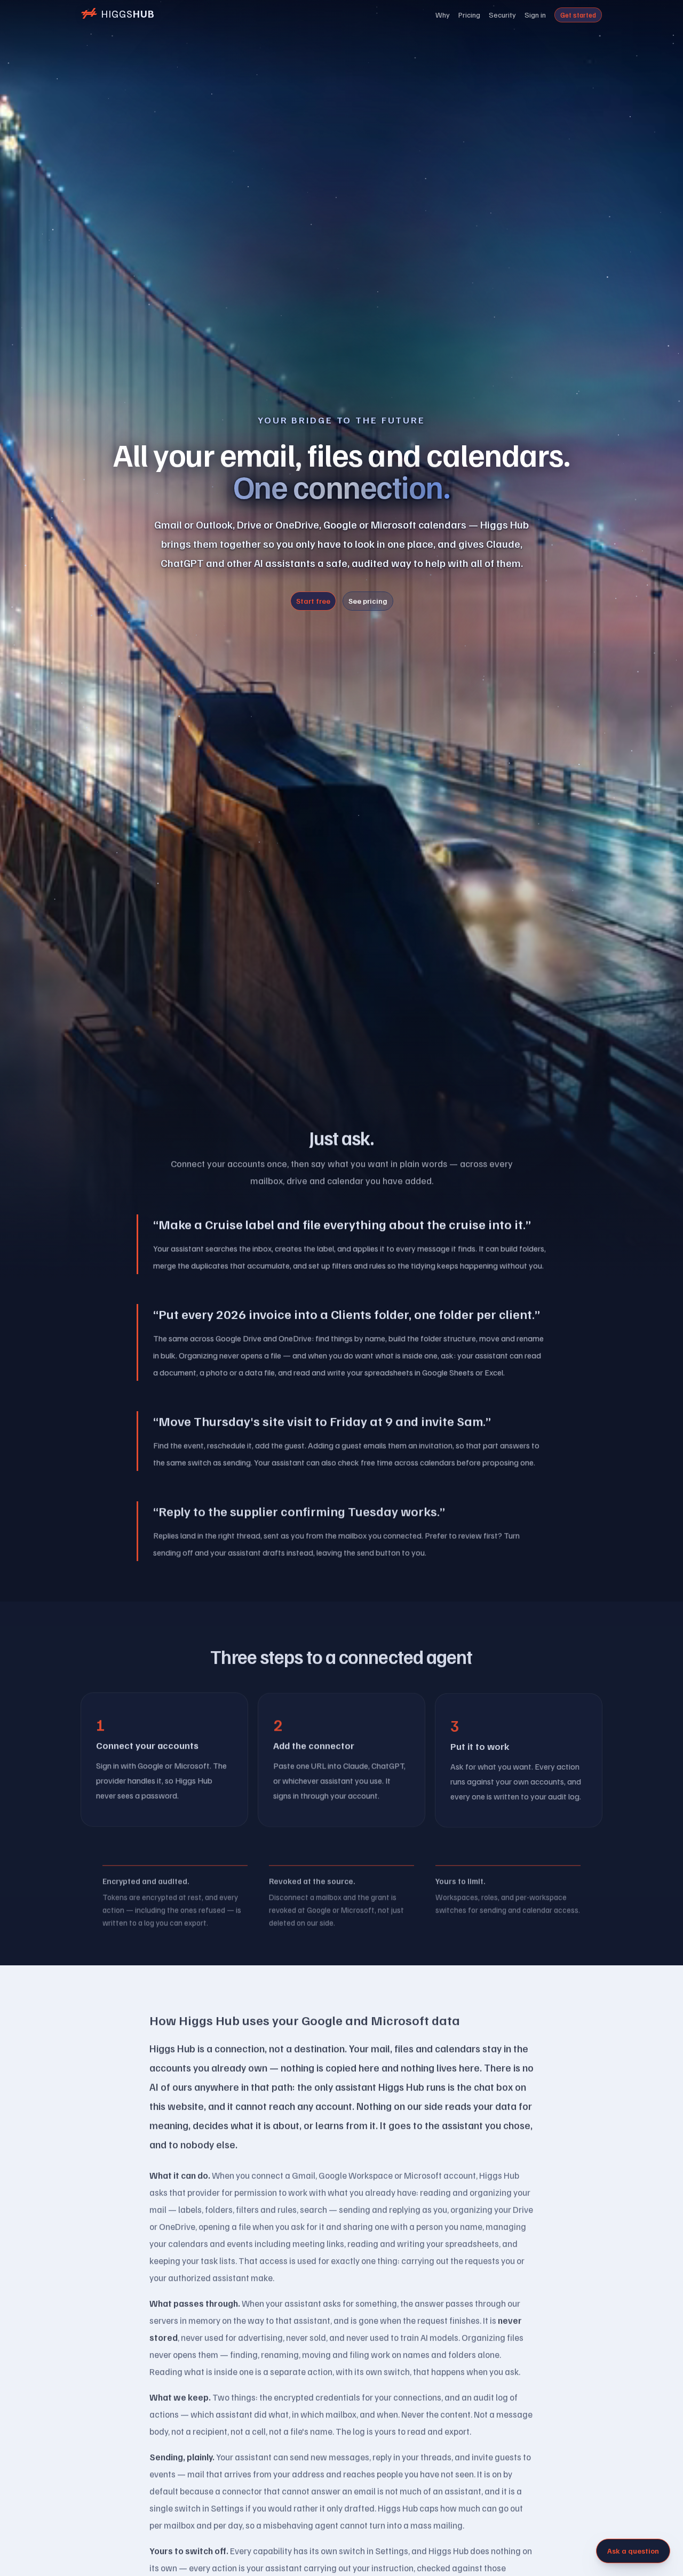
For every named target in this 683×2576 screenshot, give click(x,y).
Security (502, 15)
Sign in (535, 15)
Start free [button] (313, 601)
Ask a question (633, 2551)
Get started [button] (578, 15)
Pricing (469, 15)
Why (443, 15)
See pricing (368, 601)
